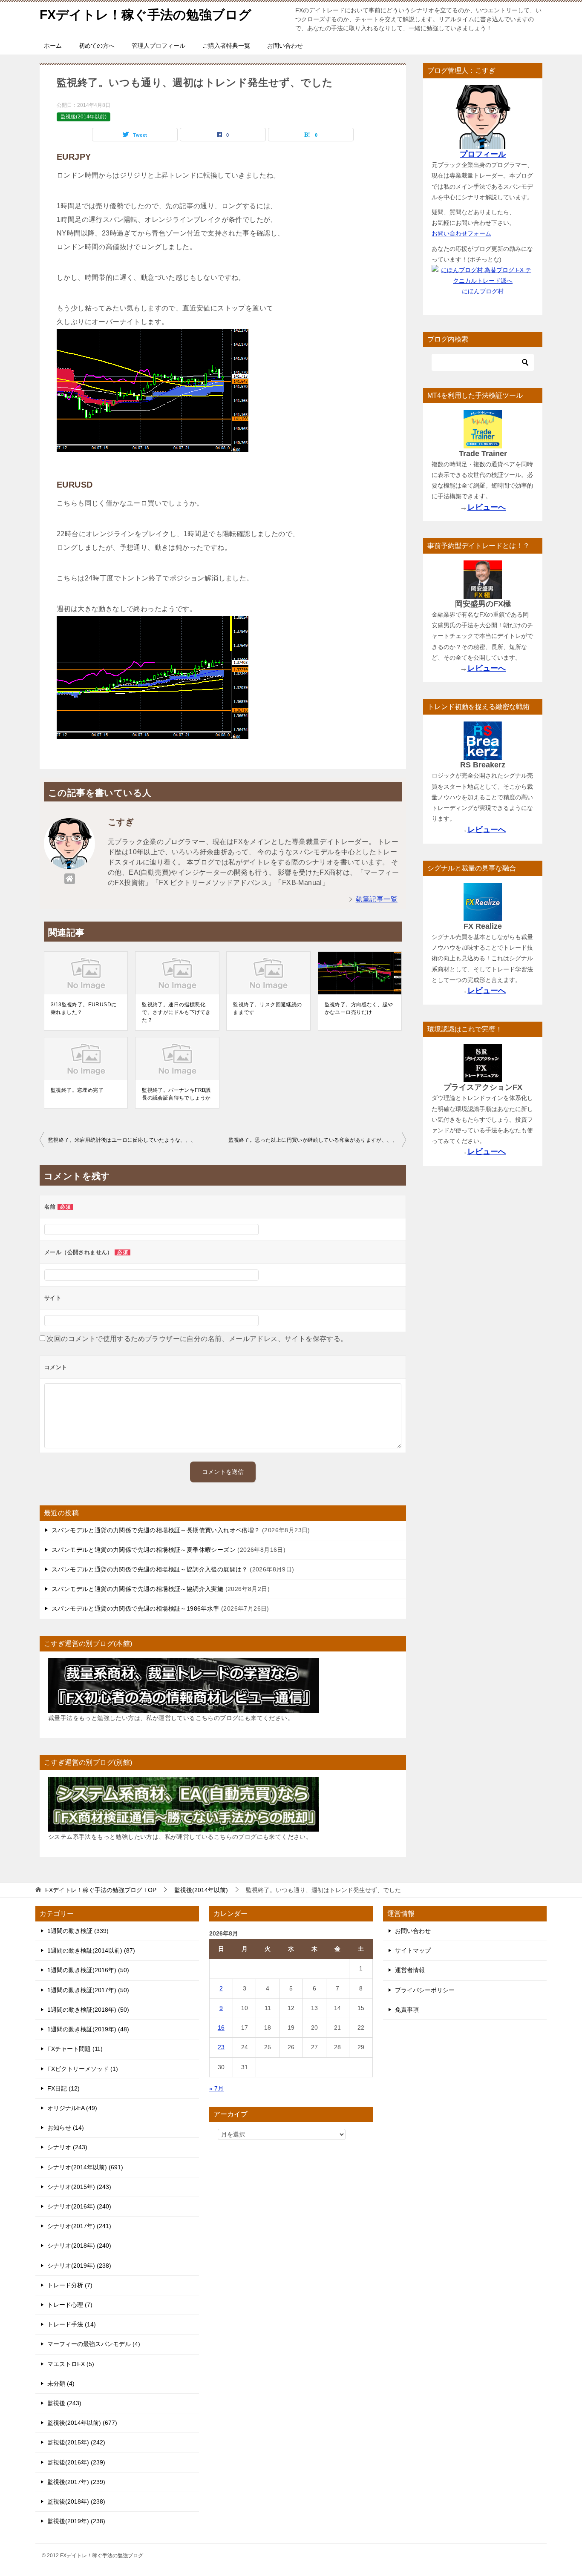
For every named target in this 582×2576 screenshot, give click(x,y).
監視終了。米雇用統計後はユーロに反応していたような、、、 (122, 1140)
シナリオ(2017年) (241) (79, 2226)
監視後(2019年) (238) (76, 2521)
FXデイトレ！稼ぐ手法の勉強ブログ (145, 15)
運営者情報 (410, 1970)
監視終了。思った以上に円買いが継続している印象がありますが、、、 (313, 1140)
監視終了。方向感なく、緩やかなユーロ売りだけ (359, 1008)
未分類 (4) (61, 2384)
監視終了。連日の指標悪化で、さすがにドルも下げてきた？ (176, 1012)
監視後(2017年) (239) (76, 2482)
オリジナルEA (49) (72, 2108)
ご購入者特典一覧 (226, 46)
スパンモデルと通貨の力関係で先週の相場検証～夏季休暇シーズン (144, 1550)
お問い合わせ (285, 46)
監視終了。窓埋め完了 (77, 1090)
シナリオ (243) (67, 2147)
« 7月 (216, 2088)
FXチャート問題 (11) (75, 2049)
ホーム (53, 46)
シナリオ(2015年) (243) (79, 2187)
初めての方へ (97, 46)
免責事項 (407, 2010)
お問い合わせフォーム (461, 233)
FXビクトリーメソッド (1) (83, 2069)
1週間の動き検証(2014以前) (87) (91, 1950)
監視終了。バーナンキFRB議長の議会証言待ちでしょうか (176, 1094)
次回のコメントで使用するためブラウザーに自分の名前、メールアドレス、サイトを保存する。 (197, 1339)
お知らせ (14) (66, 2128)
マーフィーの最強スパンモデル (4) (94, 2344)
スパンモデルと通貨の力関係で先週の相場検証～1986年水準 (135, 1608)
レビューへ (487, 507)
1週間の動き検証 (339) (78, 1931)
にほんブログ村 (483, 291)
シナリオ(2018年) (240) (79, 2246)
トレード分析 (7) (70, 2285)
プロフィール (483, 154)
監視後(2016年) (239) (76, 2462)
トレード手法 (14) (72, 2324)
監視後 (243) (64, 2403)
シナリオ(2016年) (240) (79, 2206)
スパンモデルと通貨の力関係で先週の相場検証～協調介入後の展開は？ (150, 1569)
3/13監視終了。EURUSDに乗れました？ (84, 1008)
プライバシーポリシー (425, 1990)
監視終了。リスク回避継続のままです (267, 1008)
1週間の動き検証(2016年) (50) (88, 1970)
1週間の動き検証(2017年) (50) (88, 1990)
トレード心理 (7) (70, 2305)
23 (221, 2047)
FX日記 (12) (63, 2088)
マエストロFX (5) (71, 2364)
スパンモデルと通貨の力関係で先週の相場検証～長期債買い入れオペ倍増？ (156, 1530)
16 (221, 2027)
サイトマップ (413, 1950)
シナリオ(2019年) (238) (79, 2266)
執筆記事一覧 (377, 899)
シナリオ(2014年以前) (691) (85, 2167)
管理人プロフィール (158, 46)
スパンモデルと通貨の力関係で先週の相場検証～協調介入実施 (137, 1589)
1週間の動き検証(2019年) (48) (88, 2029)
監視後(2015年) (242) (76, 2442)
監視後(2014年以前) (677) (82, 2423)
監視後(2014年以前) (84, 117)
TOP (101, 1890)
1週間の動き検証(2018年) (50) (88, 2010)
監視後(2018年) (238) (76, 2501)
